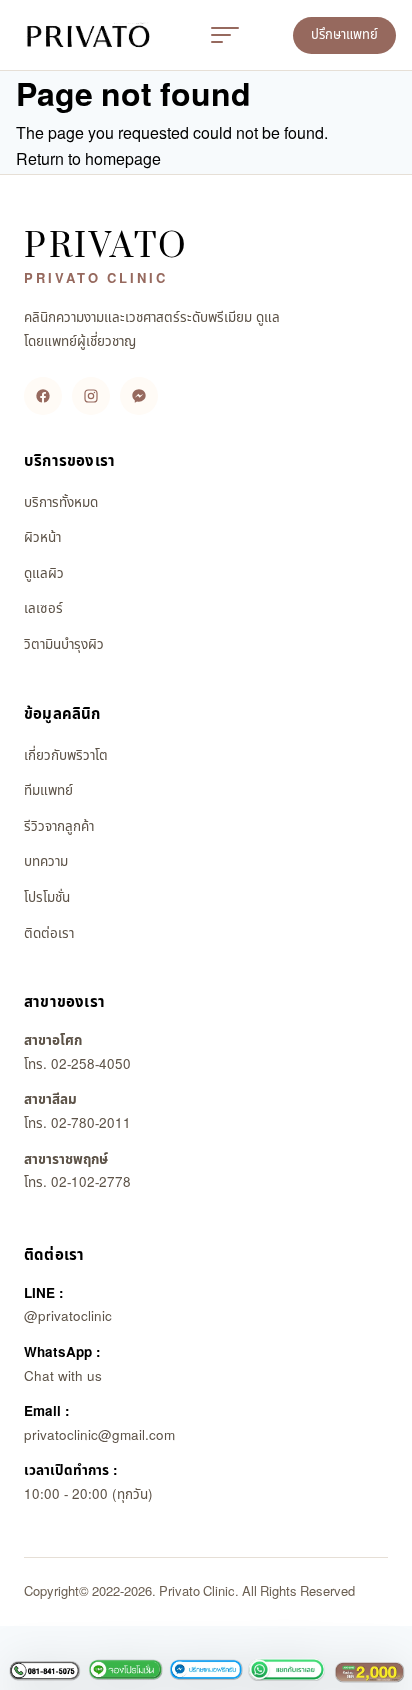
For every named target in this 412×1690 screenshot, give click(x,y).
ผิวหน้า (42, 538)
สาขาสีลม (50, 1100)
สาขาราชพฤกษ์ (66, 1160)
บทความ (46, 862)
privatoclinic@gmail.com (99, 1436)
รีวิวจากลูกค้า (59, 827)
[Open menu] (225, 35)
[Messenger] (139, 396)
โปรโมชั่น (47, 898)
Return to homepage (88, 160)
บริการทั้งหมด (61, 503)
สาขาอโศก (53, 1041)
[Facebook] (43, 396)
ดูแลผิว (44, 574)
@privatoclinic (68, 1317)
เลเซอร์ (43, 609)
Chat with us (63, 1377)
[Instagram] (91, 396)
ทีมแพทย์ (48, 791)
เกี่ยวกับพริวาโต (66, 756)
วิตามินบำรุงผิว (64, 645)
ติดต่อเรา (49, 934)
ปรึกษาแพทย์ (344, 35)
